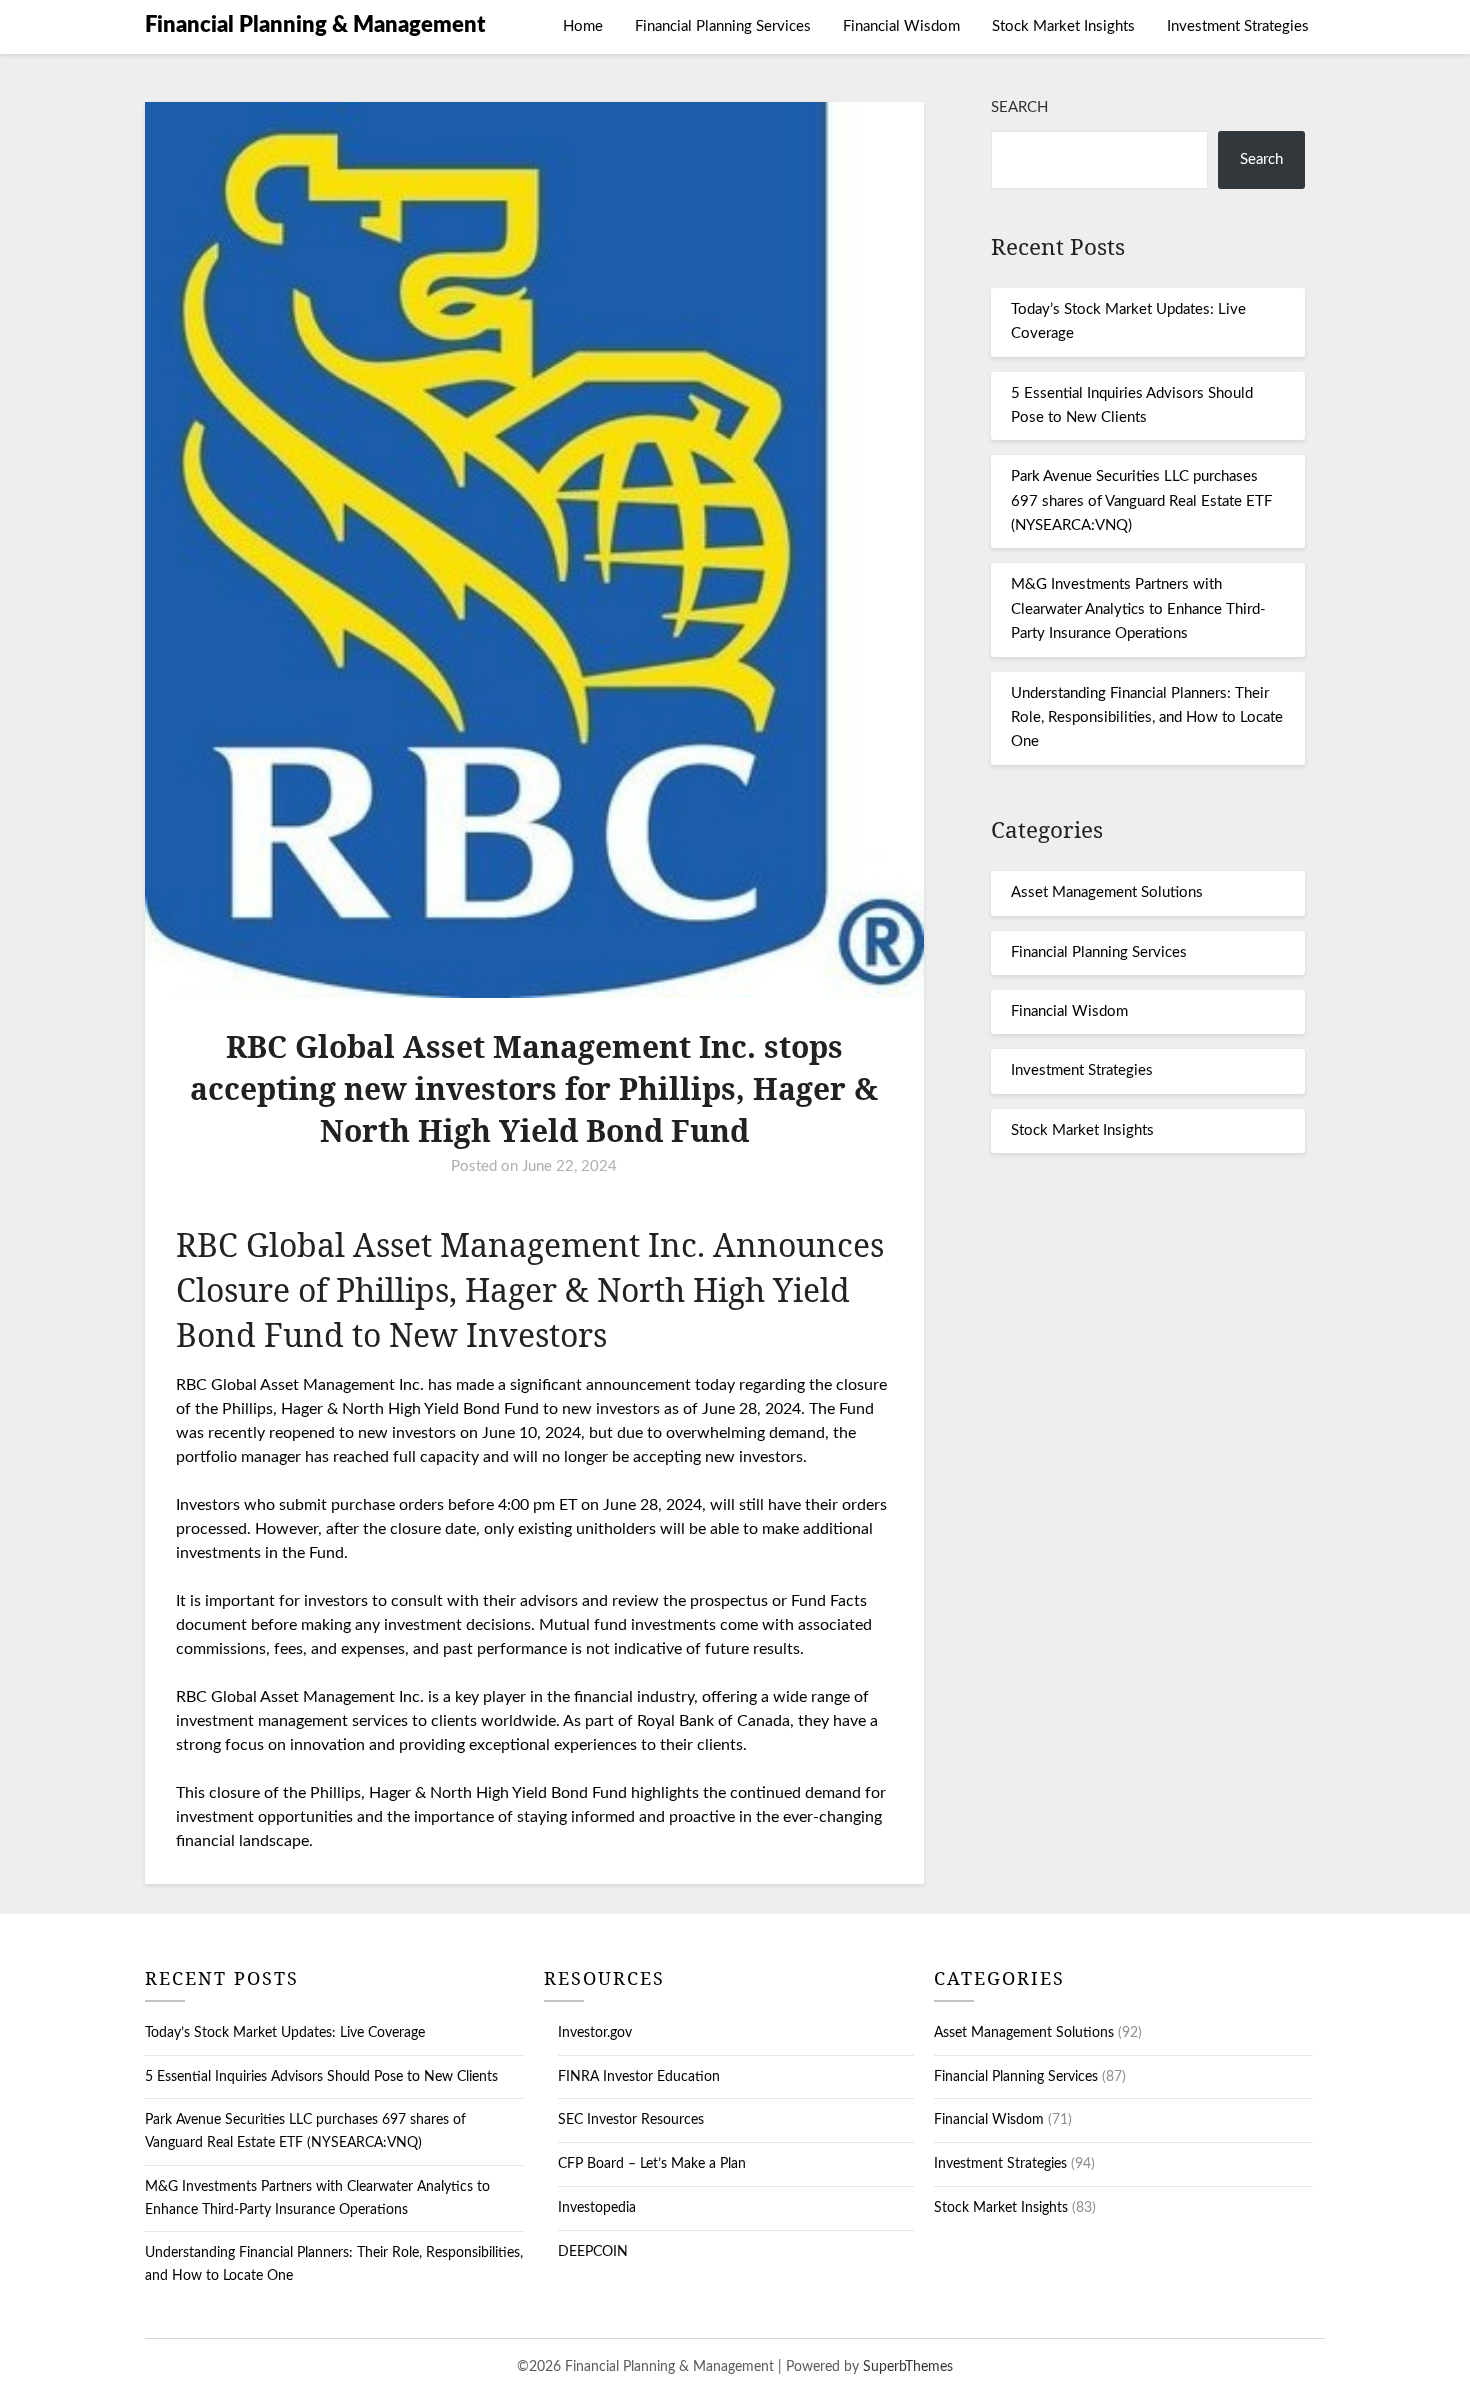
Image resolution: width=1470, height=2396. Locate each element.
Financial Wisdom (901, 26)
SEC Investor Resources (631, 2120)
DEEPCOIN (593, 2252)
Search (1019, 107)
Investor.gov (595, 2033)
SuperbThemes (908, 2367)
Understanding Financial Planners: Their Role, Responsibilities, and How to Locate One (1147, 718)
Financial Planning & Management (315, 25)
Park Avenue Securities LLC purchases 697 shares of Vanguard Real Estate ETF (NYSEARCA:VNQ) (1141, 501)
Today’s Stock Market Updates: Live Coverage (285, 2033)
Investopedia (597, 2208)
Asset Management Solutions (1107, 892)
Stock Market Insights (1063, 26)
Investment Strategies (1238, 26)
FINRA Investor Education (639, 2077)
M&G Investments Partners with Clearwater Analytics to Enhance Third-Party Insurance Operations (1138, 609)
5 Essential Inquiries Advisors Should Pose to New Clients (321, 2077)
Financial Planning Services (723, 26)
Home (583, 26)
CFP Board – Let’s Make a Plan (652, 2164)
